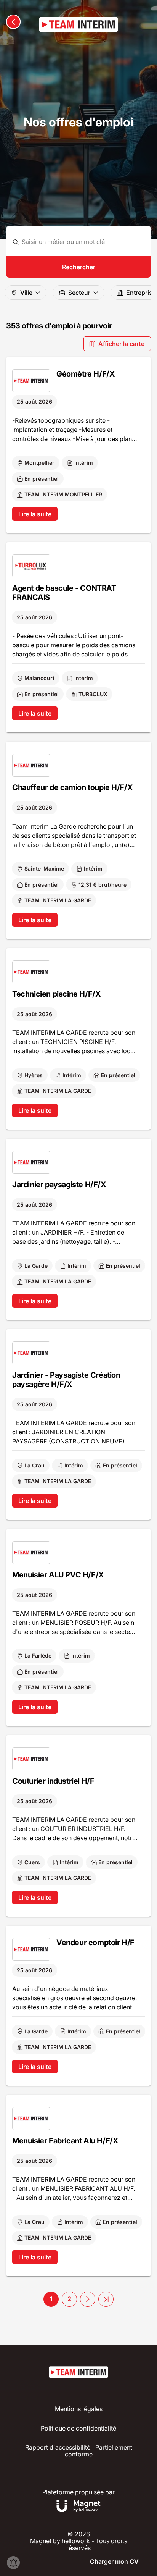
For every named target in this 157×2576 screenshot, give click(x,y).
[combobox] (83, 242)
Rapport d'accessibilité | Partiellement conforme (79, 2451)
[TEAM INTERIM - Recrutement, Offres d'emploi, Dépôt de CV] (78, 24)
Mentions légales (79, 2409)
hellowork (76, 2541)
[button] (88, 2299)
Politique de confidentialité (78, 2428)
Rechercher (79, 267)
